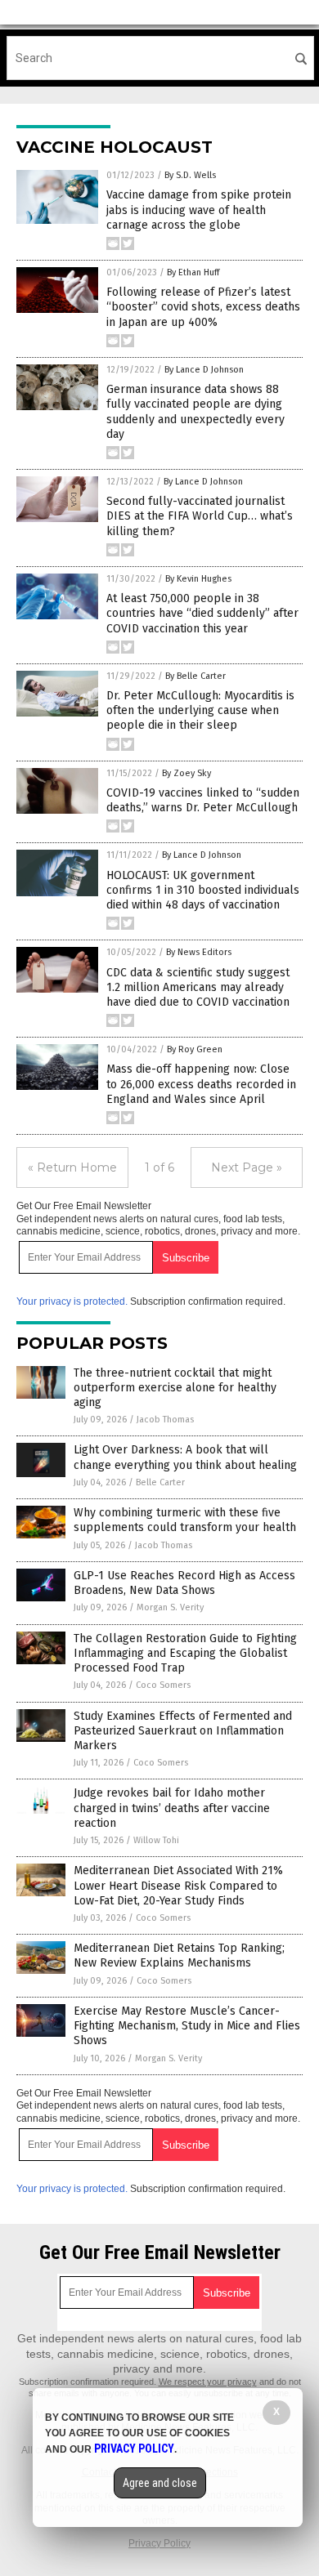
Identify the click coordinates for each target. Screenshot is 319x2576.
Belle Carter (160, 1482)
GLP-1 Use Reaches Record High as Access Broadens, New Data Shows (184, 1583)
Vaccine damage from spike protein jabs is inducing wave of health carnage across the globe (199, 210)
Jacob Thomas (165, 1420)
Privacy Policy (159, 2543)
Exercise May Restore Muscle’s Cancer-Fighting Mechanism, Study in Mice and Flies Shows (187, 2026)
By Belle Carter (195, 676)
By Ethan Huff (193, 272)
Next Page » (247, 1167)
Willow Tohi (156, 1840)
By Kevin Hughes (198, 579)
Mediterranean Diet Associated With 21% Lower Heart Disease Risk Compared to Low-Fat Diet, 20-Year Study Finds (178, 1885)
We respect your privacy (208, 2382)
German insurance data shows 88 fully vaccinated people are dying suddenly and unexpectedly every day (195, 412)
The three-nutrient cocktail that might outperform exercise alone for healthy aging (175, 1388)
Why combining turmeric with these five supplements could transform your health (185, 1520)
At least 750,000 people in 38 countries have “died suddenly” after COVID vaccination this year (202, 613)
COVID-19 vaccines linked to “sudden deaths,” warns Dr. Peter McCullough (203, 800)
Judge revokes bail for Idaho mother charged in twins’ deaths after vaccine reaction (172, 1808)
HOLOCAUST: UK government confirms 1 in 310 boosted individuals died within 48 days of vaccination (203, 890)
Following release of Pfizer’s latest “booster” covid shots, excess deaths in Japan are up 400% (203, 307)
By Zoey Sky (186, 773)
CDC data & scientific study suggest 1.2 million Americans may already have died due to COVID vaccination (198, 987)
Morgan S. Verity (170, 1607)
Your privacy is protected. (72, 1301)
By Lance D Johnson (204, 370)
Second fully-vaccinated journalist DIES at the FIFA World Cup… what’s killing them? (200, 516)
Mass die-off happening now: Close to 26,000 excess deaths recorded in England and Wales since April (201, 1084)
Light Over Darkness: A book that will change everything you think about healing (185, 1457)
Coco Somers (163, 1685)
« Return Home (72, 1167)
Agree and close (160, 2483)
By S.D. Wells (190, 175)
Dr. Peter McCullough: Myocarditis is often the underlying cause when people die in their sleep (200, 710)
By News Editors (199, 952)
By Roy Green (195, 1049)
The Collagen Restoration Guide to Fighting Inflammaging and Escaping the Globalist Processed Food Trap (185, 1653)
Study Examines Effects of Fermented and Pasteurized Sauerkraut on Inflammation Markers (183, 1731)
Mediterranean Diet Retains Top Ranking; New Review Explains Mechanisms (179, 1955)
